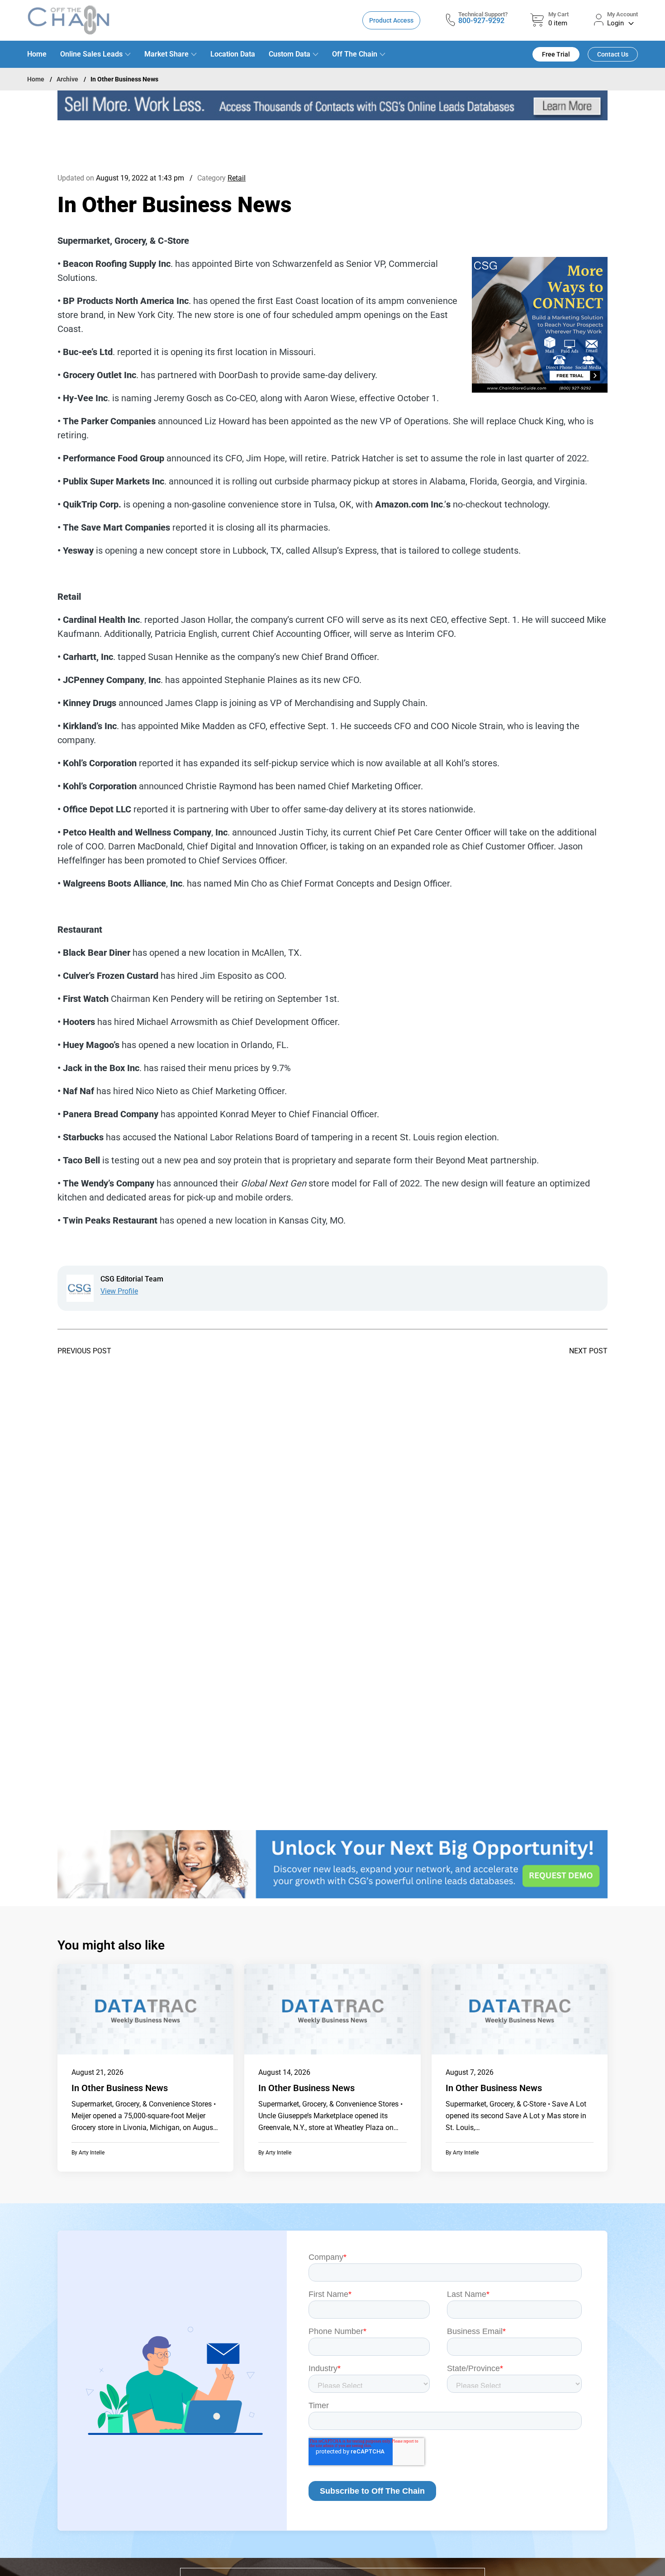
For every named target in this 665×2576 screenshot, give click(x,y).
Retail (237, 178)
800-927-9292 (481, 21)
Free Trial (556, 54)
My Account (622, 14)
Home (37, 54)
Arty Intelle (92, 2153)
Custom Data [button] (290, 54)
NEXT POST (588, 1351)
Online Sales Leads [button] (91, 54)
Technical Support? (483, 14)
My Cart (558, 14)
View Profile (119, 1291)
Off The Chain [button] (355, 54)
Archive (67, 79)
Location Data (233, 54)
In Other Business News (120, 2088)
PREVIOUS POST (84, 1351)
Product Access (391, 20)
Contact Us (613, 54)
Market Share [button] (166, 54)
